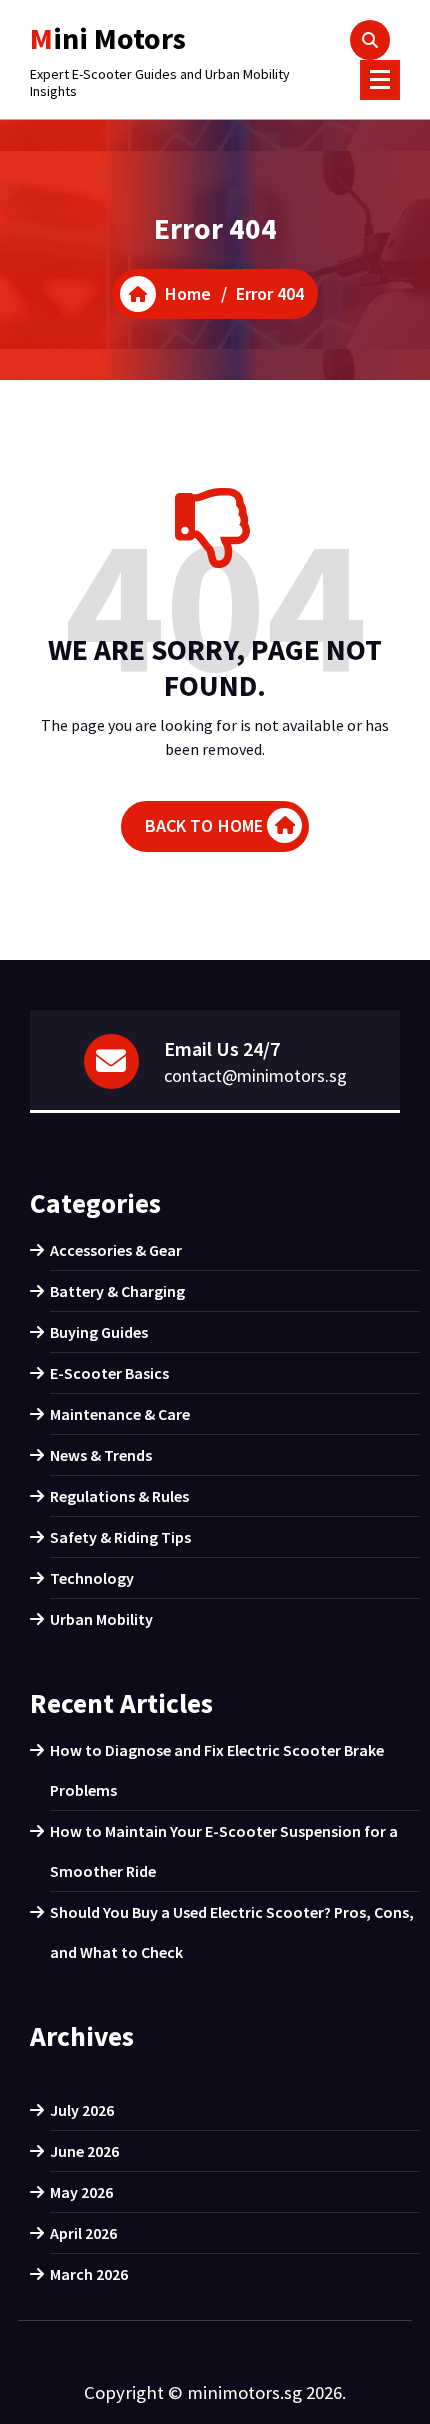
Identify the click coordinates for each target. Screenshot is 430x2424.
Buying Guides (99, 1332)
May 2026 (81, 2192)
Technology (92, 1578)
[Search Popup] (370, 40)
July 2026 (82, 2110)
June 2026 (84, 2151)
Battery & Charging (117, 1291)
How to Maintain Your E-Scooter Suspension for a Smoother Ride (224, 1851)
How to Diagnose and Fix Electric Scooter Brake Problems (217, 1770)
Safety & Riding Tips (120, 1537)
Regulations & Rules (119, 1496)
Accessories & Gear (116, 1250)
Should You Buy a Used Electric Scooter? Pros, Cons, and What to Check (232, 1932)
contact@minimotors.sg (255, 1075)
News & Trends (101, 1455)
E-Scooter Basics (109, 1373)
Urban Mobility (101, 1619)
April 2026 (83, 2233)
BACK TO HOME (204, 825)
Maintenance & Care (120, 1414)
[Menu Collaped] (380, 80)
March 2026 (89, 2274)
